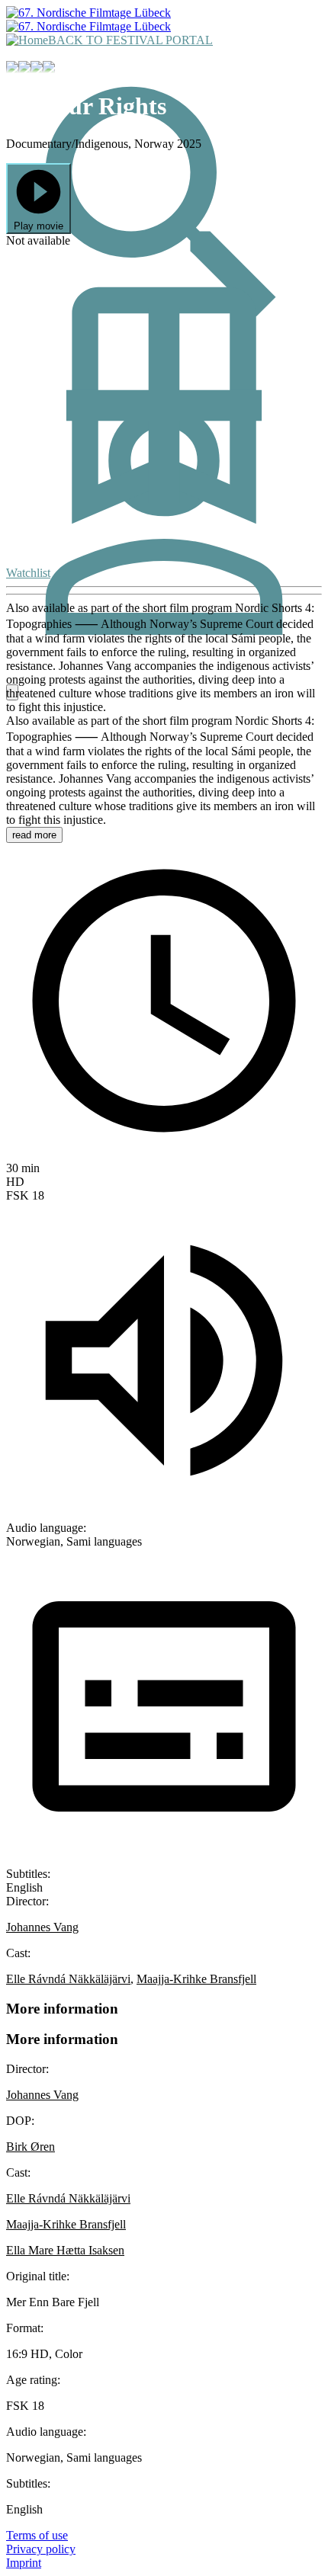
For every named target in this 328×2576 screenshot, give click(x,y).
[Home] (27, 40)
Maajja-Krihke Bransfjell (196, 1979)
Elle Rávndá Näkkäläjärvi (68, 1979)
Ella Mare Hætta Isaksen (65, 2250)
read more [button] (34, 835)
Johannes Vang (42, 1927)
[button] (39, 199)
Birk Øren (31, 2147)
